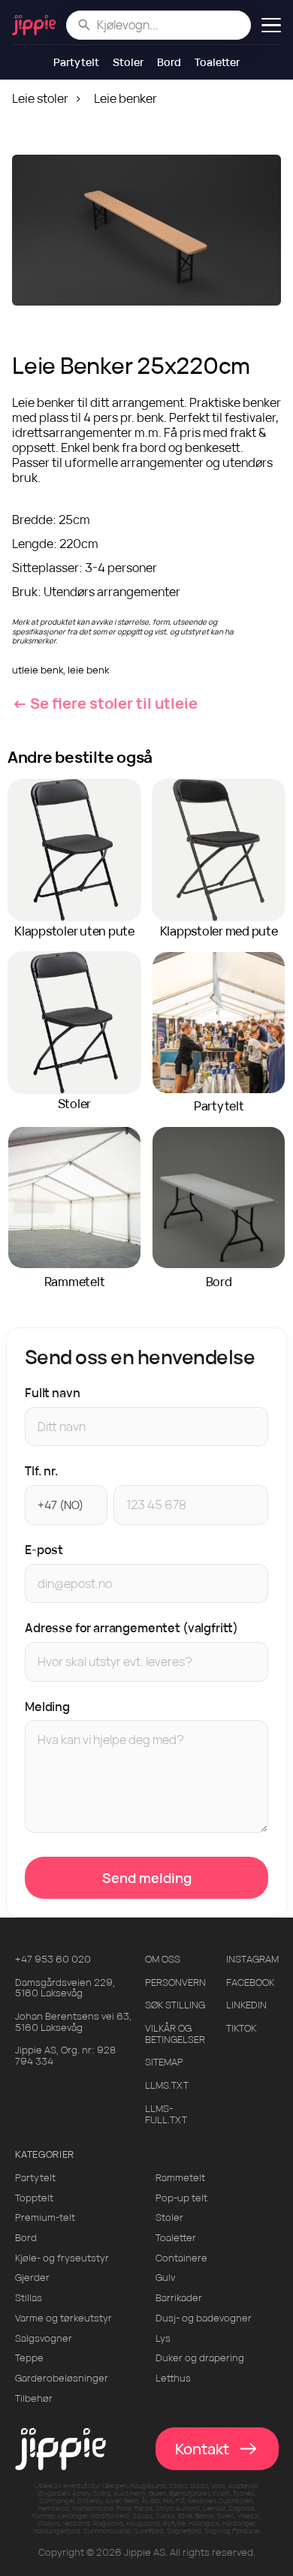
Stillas (29, 2298)
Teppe (29, 2358)
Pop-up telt (181, 2198)
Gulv (165, 2278)
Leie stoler (40, 98)
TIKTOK (241, 2028)
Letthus (173, 2378)
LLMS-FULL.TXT (166, 2114)
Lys (163, 2338)
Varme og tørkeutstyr (63, 2318)
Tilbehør (34, 2398)
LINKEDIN (246, 2005)
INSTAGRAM (252, 1959)
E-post (44, 1550)
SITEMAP (164, 2062)
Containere (181, 2258)
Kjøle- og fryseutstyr (62, 2258)
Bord (169, 62)
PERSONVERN (175, 1982)
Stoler (128, 62)
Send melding (147, 1878)
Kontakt (202, 2449)
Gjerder (32, 2278)
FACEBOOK (250, 1982)
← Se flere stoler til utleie (105, 703)
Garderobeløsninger (62, 2378)
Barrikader (179, 2298)
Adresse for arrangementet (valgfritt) (131, 1628)
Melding (47, 1707)
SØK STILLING (175, 2005)
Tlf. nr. (42, 1471)
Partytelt (76, 62)
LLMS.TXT (167, 2085)
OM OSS (163, 1959)
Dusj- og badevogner (204, 2318)
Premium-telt (45, 2217)
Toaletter (217, 62)
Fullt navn (52, 1393)
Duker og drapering (200, 2358)
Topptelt (34, 2198)
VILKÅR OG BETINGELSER (175, 2034)
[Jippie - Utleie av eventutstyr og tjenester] (34, 25)
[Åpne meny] (271, 25)
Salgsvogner (44, 2338)
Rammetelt (180, 2178)
